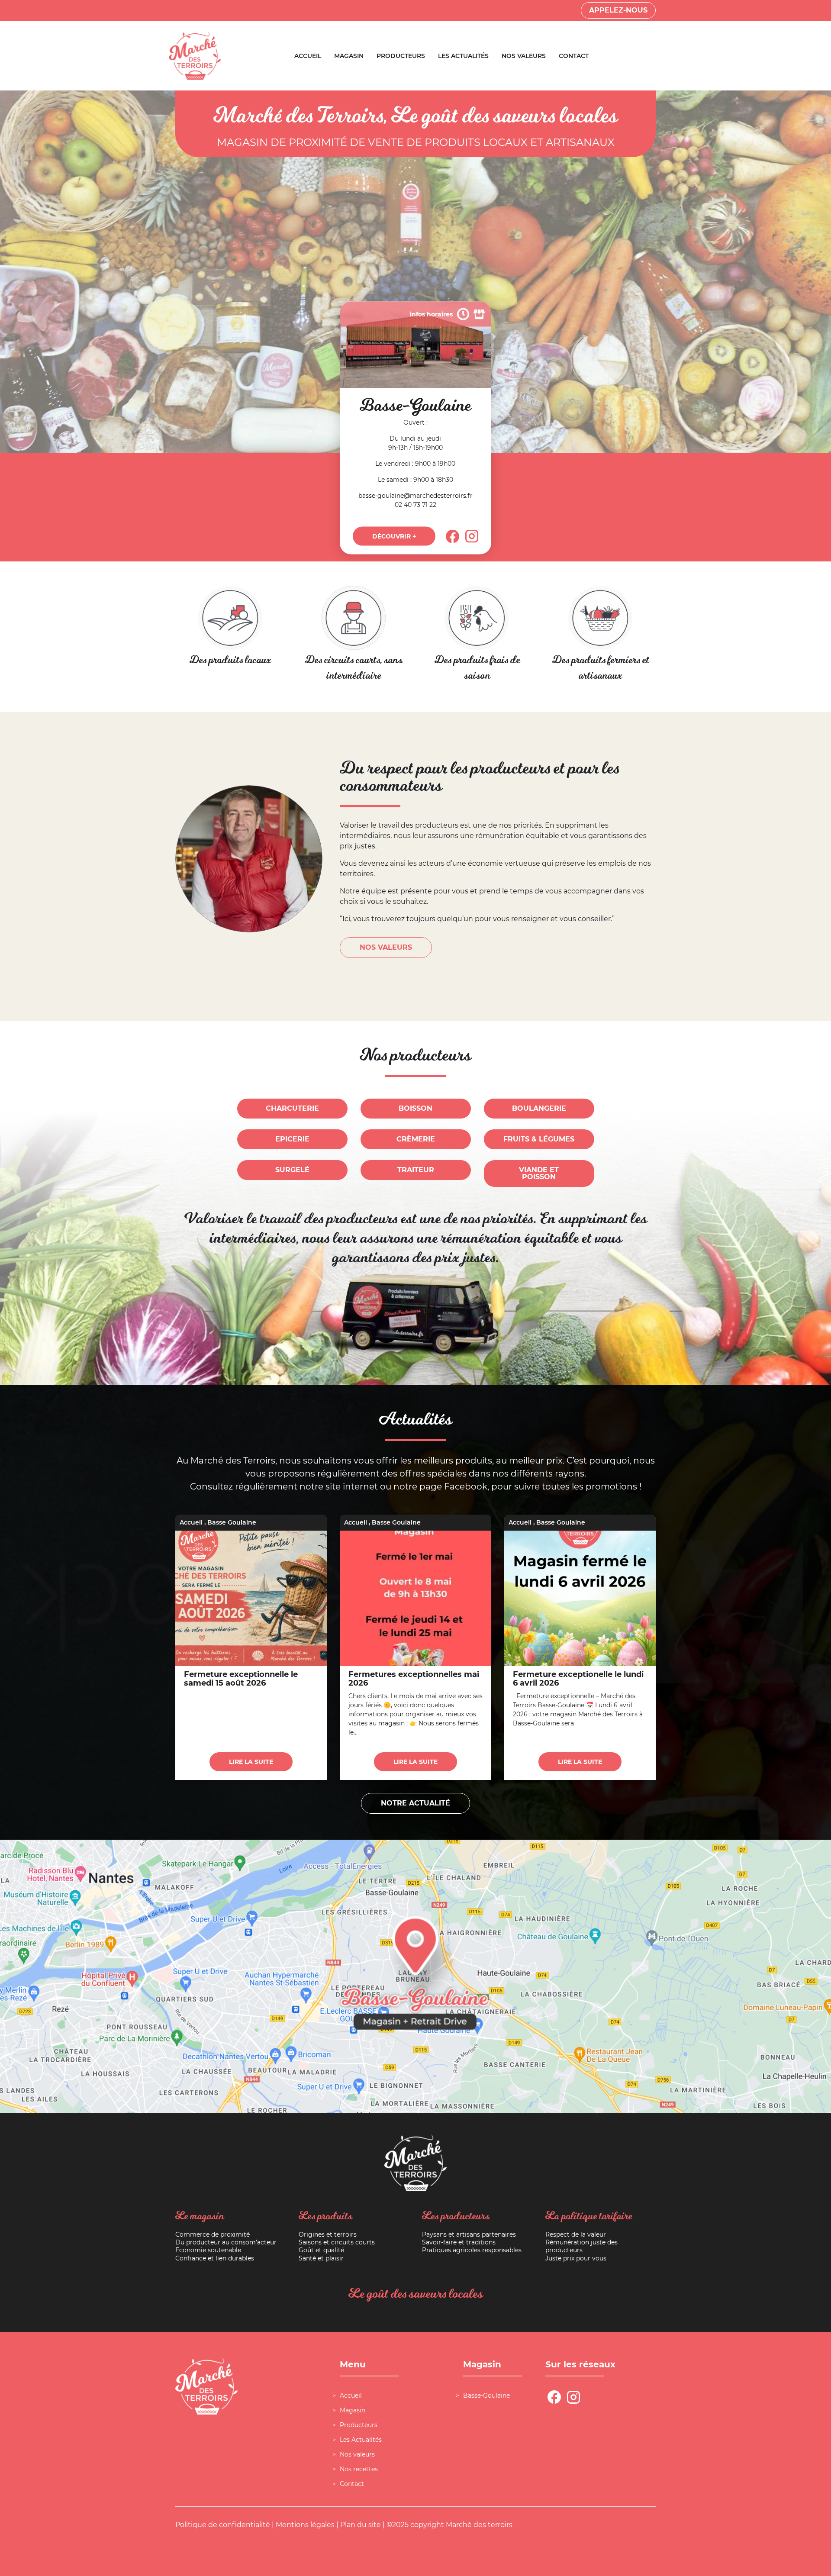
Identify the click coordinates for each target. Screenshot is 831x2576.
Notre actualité (415, 1803)
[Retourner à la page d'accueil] (195, 55)
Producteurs (401, 56)
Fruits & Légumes (539, 1139)
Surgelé (292, 1170)
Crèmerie (416, 1139)
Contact (574, 56)
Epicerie (292, 1139)
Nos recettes (359, 2469)
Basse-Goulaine (486, 2395)
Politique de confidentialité (223, 2525)
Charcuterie (292, 1108)
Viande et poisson (539, 1173)
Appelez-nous (618, 10)
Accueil (308, 56)
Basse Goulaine (232, 1522)
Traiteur (416, 1170)
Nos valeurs (524, 56)
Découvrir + (394, 536)
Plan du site (361, 2525)
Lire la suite (251, 1762)
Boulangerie (539, 1108)
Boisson (415, 1108)
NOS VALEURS (386, 947)
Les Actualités (463, 56)
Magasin (349, 56)
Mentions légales (305, 2525)
